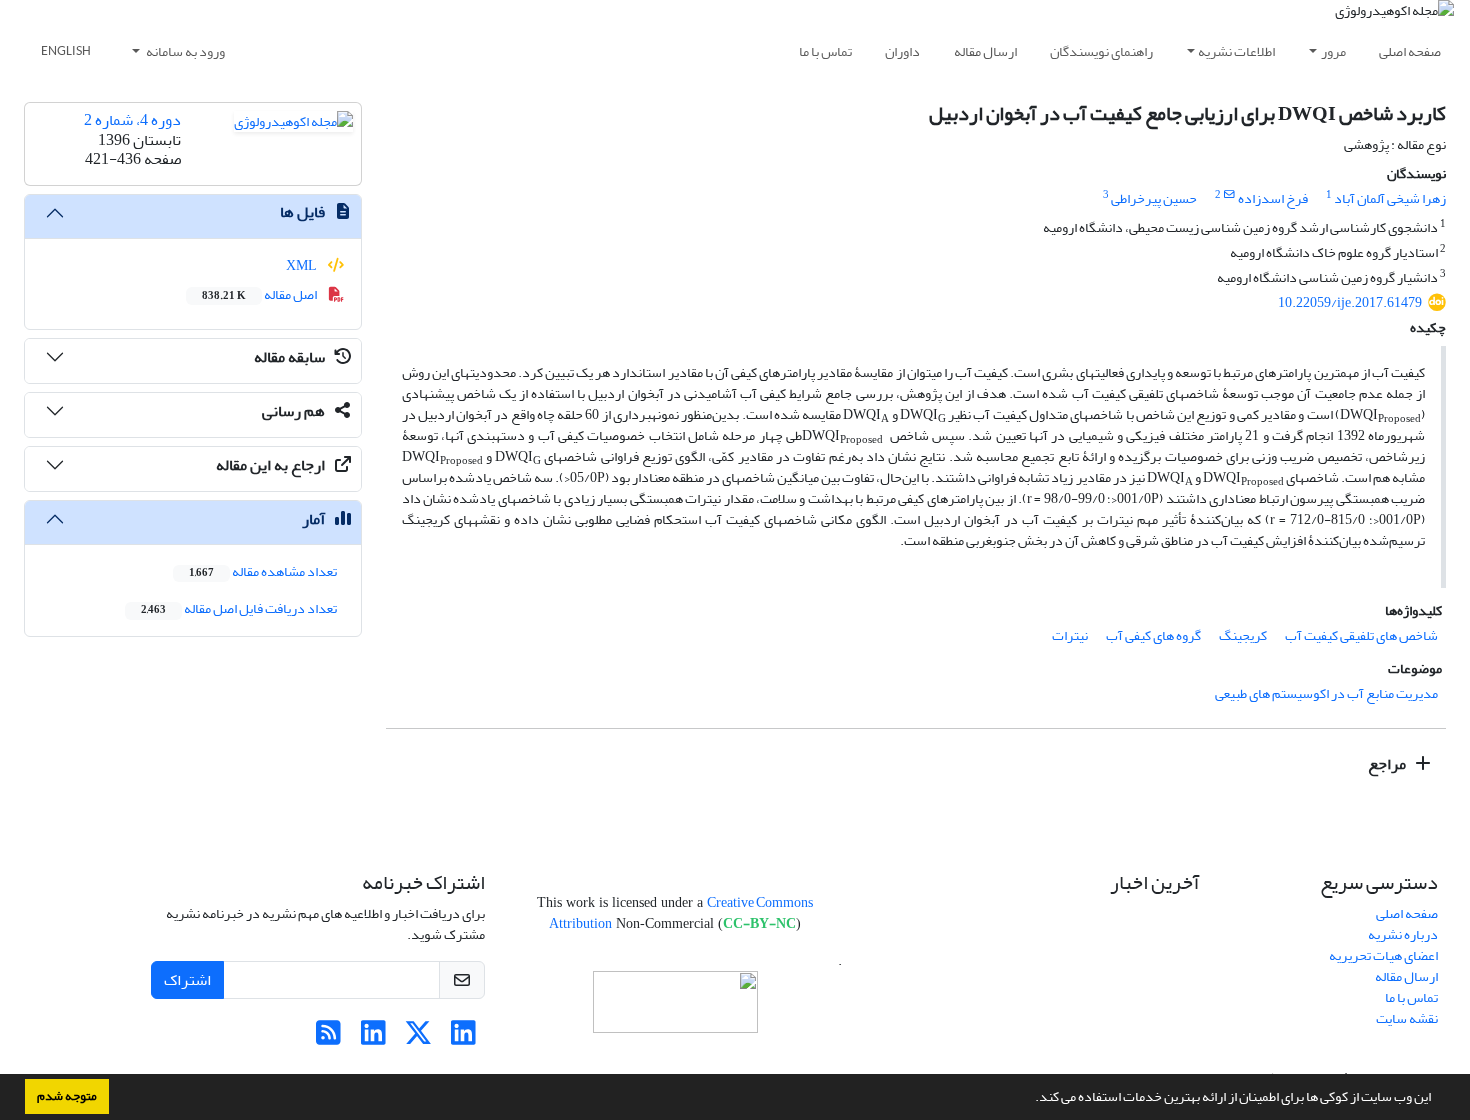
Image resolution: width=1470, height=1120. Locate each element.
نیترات (1070, 635)
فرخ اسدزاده (1273, 198)
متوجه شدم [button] (67, 1096)
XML (302, 265)
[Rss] (328, 1038)
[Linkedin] (463, 1038)
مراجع (1388, 764)
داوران (902, 51)
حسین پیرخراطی (1154, 198)
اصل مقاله (260, 294)
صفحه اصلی (1410, 51)
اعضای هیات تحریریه (1383, 955)
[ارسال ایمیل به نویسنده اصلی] (1229, 195)
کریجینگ (1243, 635)
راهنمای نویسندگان (1101, 51)
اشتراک (187, 980)
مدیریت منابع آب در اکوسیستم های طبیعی (1326, 693)
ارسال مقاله (985, 51)
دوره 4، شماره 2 (132, 120)
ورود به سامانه (184, 51)
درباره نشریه (1403, 934)
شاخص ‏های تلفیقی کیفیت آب (1361, 635)
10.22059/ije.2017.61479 (1350, 302)
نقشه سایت (1407, 1018)
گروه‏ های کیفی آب (1153, 635)
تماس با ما (825, 51)
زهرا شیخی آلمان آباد (1390, 198)
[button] (1030, 1099)
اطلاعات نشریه (1236, 51)
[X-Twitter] (418, 1038)
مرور (1333, 51)
